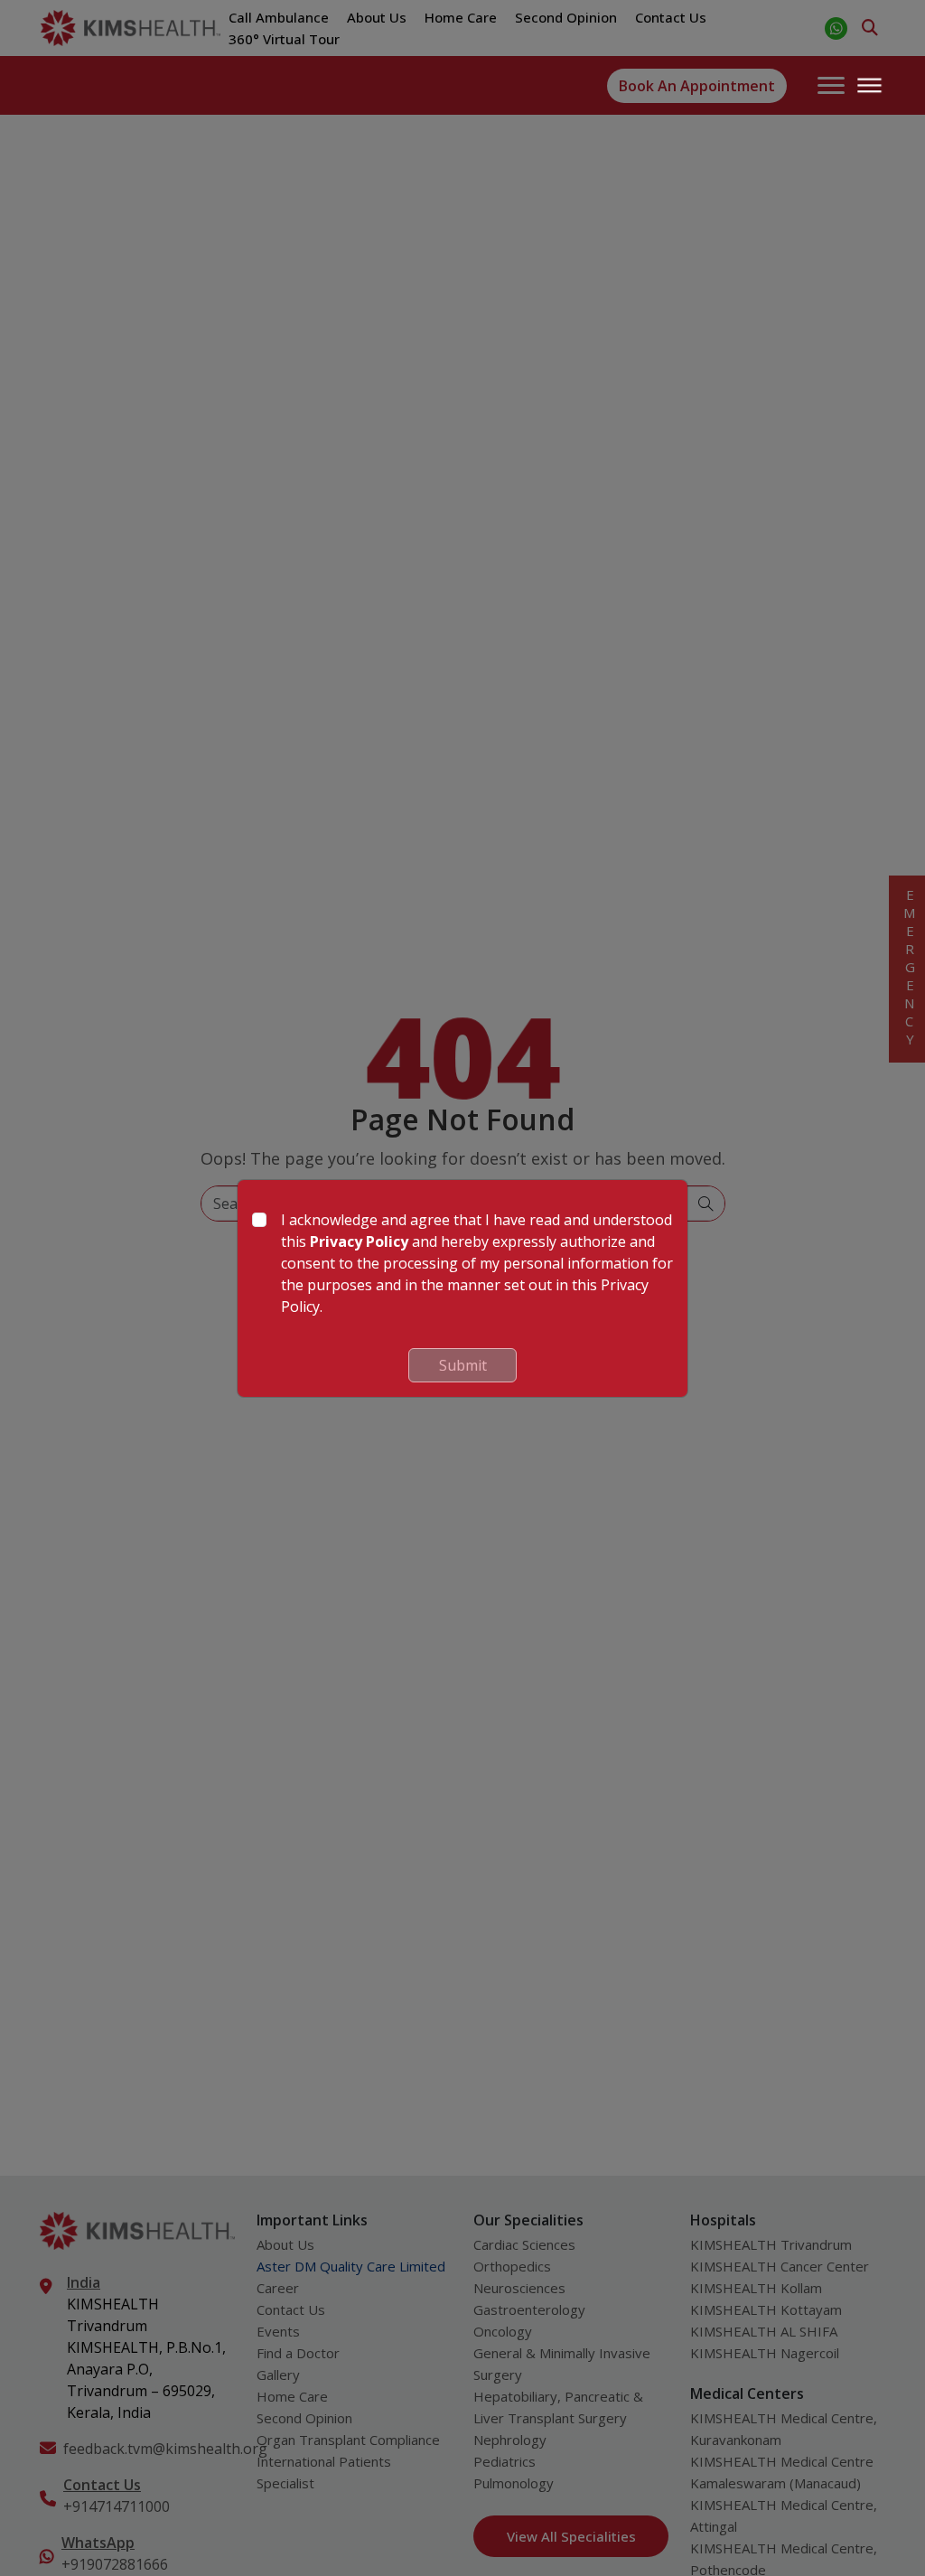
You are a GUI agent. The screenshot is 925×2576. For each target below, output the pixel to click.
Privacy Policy (359, 1241)
